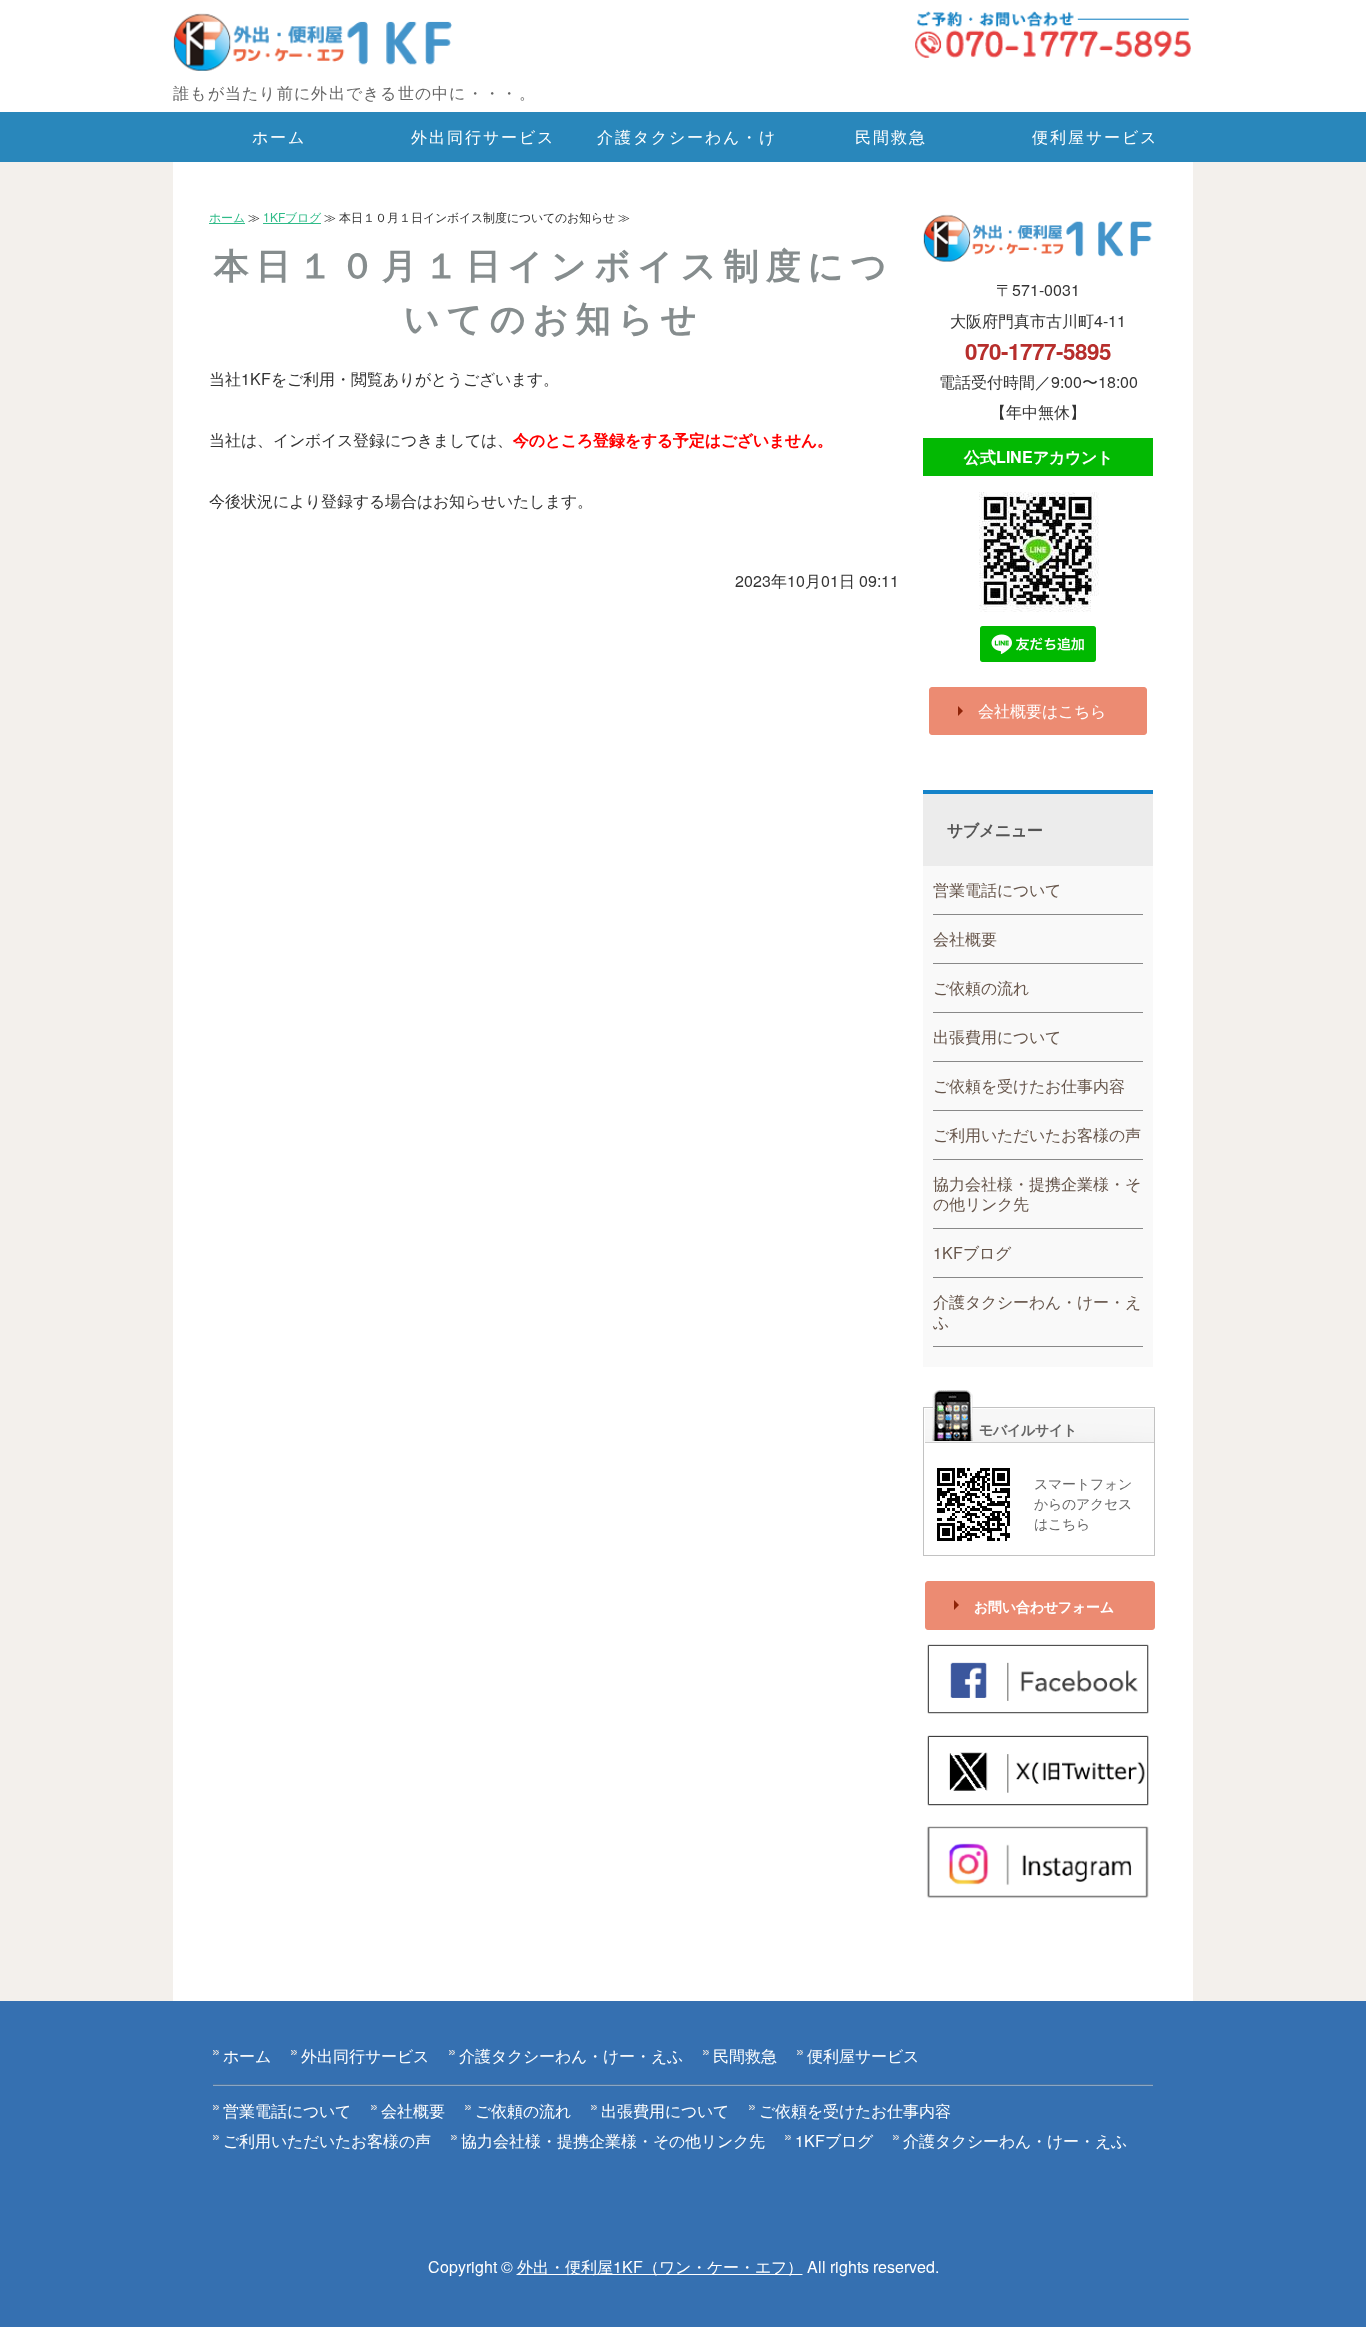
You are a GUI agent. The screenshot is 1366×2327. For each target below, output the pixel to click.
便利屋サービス (1094, 136)
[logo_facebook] (1038, 1701)
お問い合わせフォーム (1044, 1606)
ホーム (279, 136)
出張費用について (997, 1036)
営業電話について (997, 889)
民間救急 (891, 136)
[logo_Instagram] (1038, 1884)
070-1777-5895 (1038, 351)
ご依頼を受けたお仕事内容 (1029, 1085)
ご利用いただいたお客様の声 (1037, 1134)
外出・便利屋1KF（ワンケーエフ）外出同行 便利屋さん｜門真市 (343, 44)
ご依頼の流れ (981, 987)
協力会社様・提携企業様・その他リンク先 (1037, 1193)
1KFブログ (292, 216)
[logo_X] (1038, 1793)
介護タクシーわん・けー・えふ (686, 143)
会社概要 (965, 938)
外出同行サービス (482, 136)
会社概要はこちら (1042, 710)
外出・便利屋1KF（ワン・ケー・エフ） (660, 2266)
